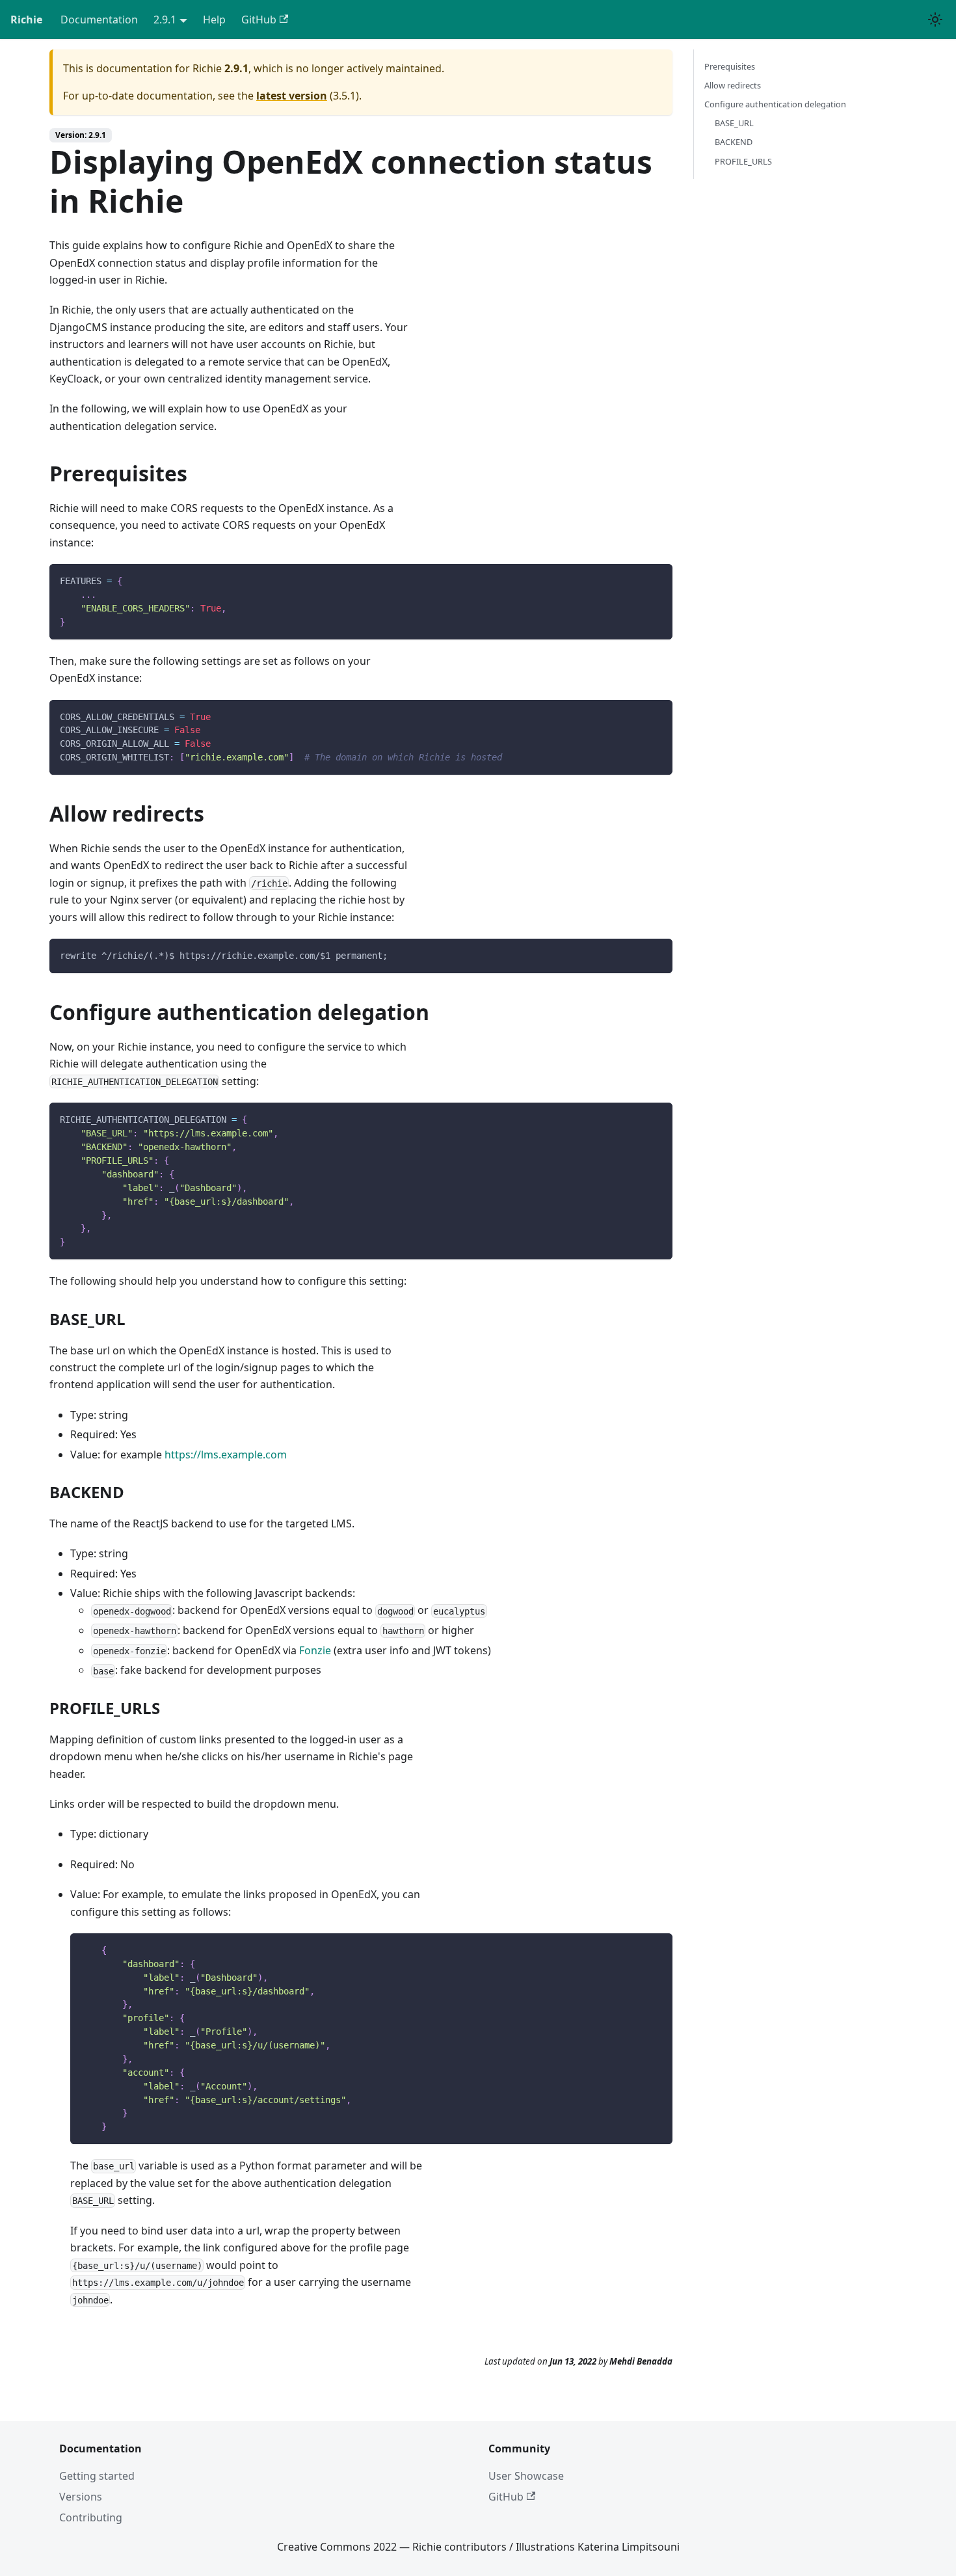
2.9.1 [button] (165, 20)
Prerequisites (730, 66)
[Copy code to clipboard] (657, 580)
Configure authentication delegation (775, 104)
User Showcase (526, 2476)
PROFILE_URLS (743, 161)
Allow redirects (733, 85)
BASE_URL (734, 123)
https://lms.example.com (226, 1455)
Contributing (91, 2517)
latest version (292, 96)
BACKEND (734, 142)
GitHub (259, 20)
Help (214, 20)
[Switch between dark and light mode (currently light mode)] (935, 20)
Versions (81, 2497)
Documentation (99, 20)
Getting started (97, 2476)
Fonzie (315, 1650)
